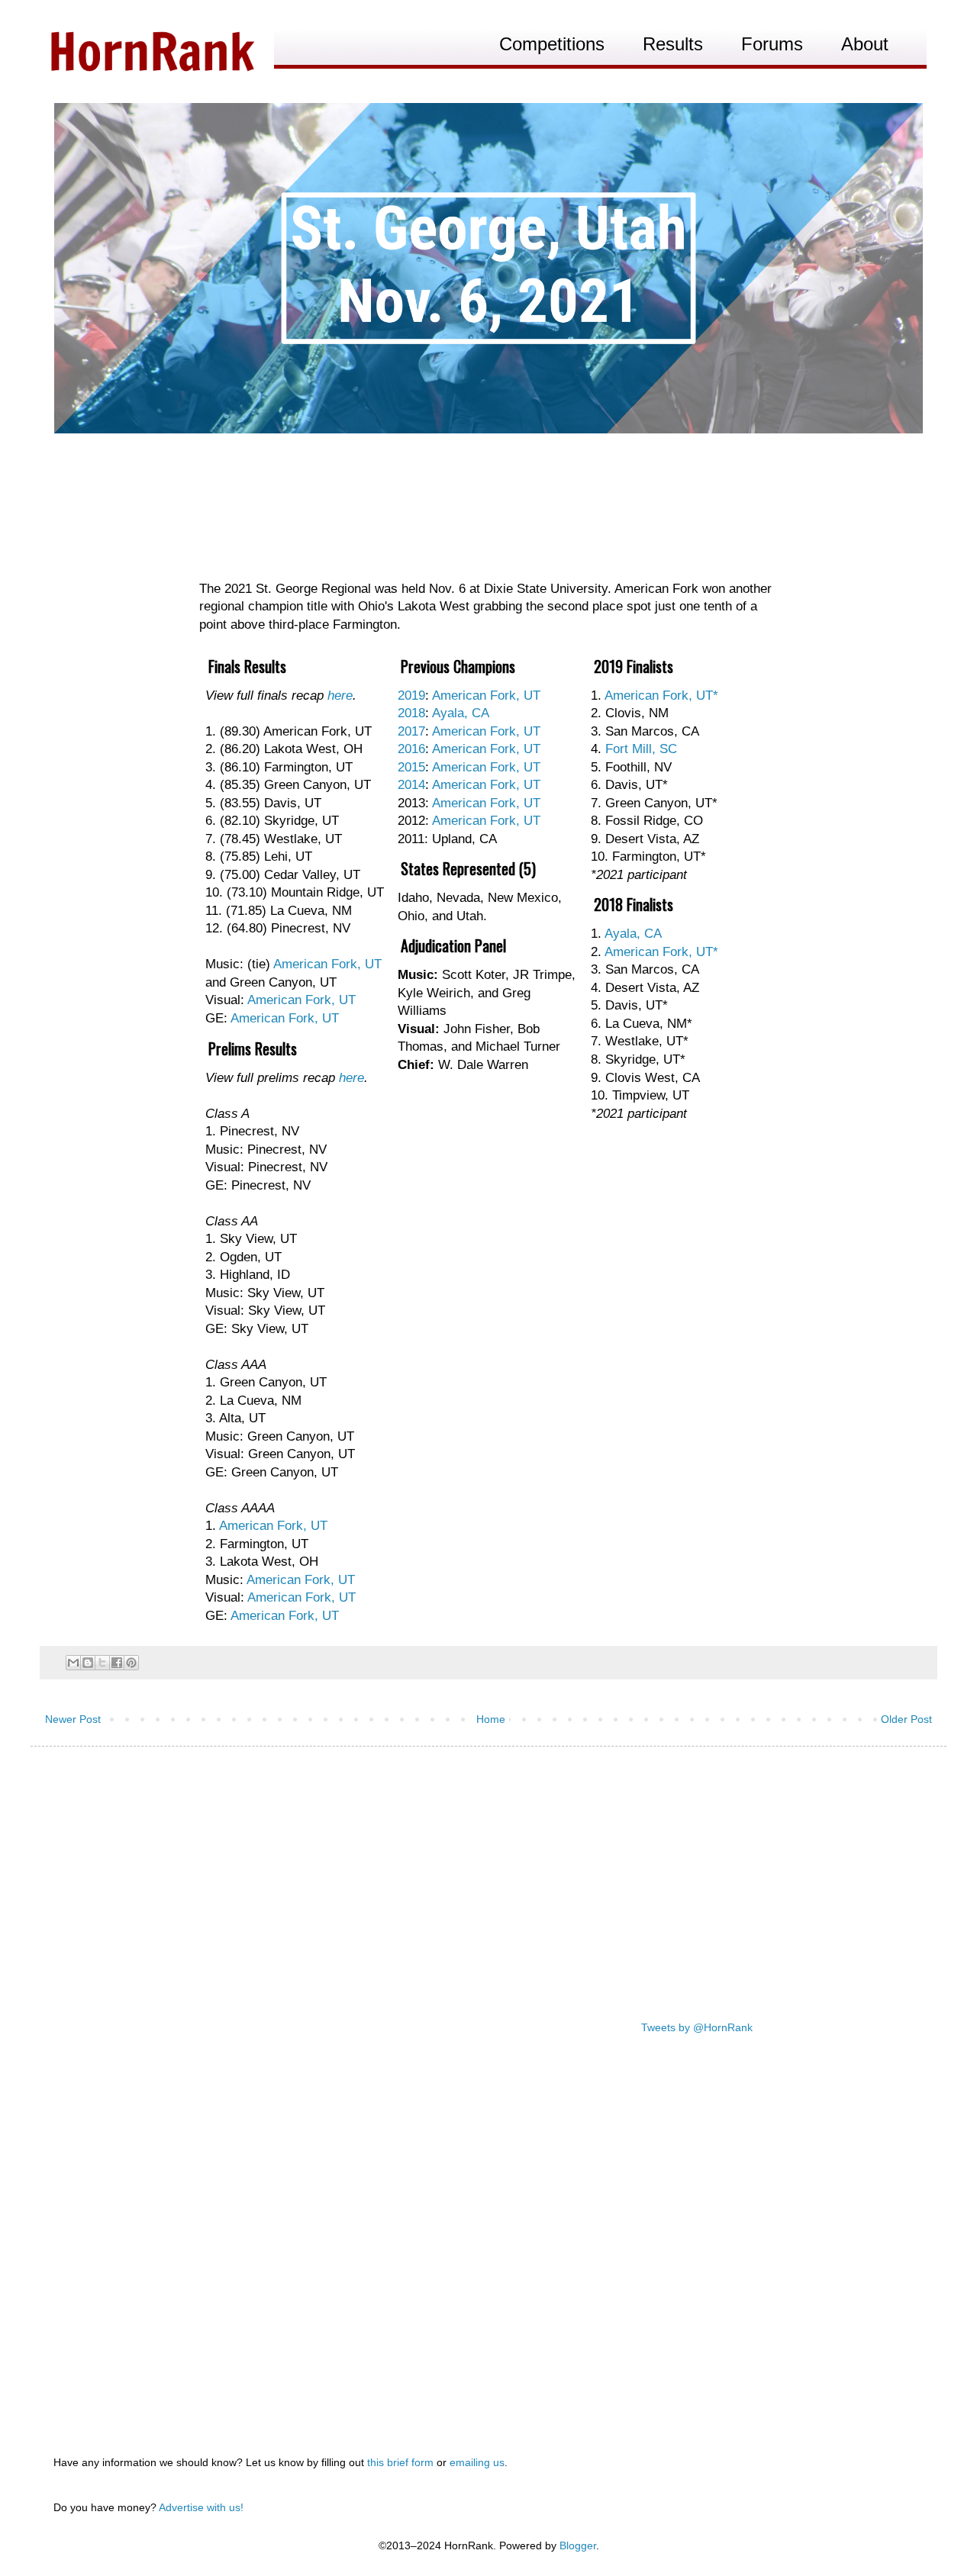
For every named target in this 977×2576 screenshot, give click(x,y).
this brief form (400, 2462)
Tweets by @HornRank (697, 2027)
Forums (772, 44)
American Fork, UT (327, 964)
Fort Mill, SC (641, 749)
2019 (411, 696)
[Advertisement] (488, 1876)
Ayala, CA (633, 934)
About (865, 44)
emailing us (477, 2462)
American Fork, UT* (661, 696)
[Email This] (73, 1663)
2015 (411, 767)
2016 (411, 749)
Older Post (906, 1719)
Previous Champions (458, 666)
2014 (411, 785)
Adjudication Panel (453, 945)
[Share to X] (102, 1663)
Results (673, 44)
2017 (411, 731)
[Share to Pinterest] (131, 1663)
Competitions (552, 44)
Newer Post (73, 1719)
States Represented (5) (468, 868)
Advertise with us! (201, 2507)
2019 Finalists (634, 666)
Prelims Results (253, 1048)
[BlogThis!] (88, 1663)
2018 (411, 713)
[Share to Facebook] (117, 1663)
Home (491, 1719)
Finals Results (247, 666)
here (340, 696)
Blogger (578, 2545)
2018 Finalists (634, 904)
